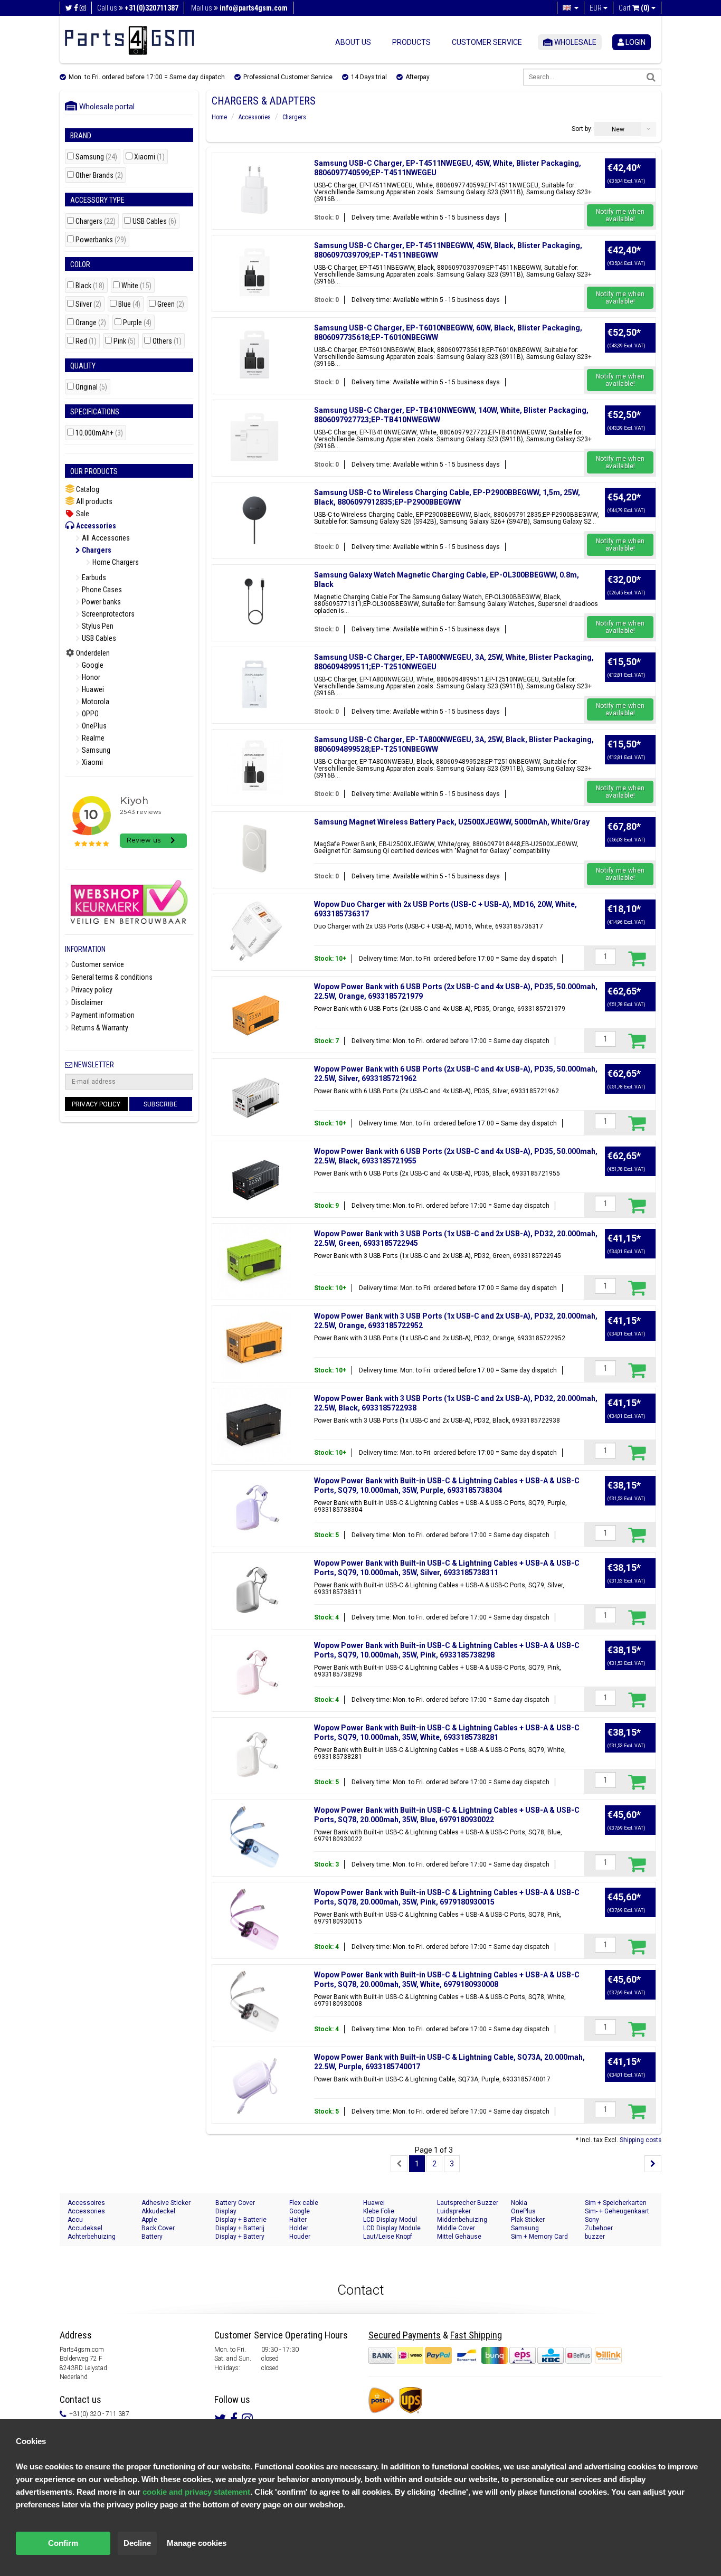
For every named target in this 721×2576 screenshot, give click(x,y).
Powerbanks (101, 240)
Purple (137, 323)
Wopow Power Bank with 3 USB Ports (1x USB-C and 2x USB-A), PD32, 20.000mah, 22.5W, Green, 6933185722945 (456, 1238)
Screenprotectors (107, 614)
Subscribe (160, 1104)
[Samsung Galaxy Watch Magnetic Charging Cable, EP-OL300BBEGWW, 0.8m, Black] (254, 602)
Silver (88, 304)
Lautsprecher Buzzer (468, 2203)
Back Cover (158, 2228)
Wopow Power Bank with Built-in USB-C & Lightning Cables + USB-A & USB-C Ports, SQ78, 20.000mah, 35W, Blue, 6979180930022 (447, 1815)
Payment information (102, 1015)
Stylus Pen (97, 626)
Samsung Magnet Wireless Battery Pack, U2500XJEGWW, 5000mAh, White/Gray (452, 822)
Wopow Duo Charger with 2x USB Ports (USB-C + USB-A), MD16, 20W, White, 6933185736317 (445, 909)
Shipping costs (641, 2140)
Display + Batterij (240, 2228)
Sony (592, 2220)
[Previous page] (399, 2164)
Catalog (87, 489)
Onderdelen (92, 653)
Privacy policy (91, 990)
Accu (75, 2220)
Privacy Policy (96, 1104)
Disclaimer (86, 1002)
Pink (125, 341)
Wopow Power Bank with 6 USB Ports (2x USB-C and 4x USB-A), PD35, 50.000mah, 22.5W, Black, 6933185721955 (456, 1156)
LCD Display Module (392, 2228)
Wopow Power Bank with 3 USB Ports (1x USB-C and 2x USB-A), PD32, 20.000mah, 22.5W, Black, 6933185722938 (456, 1403)
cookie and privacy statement (196, 2492)
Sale (82, 514)
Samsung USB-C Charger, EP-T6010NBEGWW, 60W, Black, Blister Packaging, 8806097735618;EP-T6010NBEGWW (448, 333)
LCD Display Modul (390, 2220)
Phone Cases (101, 590)
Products (411, 42)
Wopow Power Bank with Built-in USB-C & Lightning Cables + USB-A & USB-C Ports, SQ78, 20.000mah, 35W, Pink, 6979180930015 (447, 1897)
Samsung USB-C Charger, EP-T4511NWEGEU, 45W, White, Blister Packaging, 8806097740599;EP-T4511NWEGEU (448, 168)
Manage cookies (197, 2543)
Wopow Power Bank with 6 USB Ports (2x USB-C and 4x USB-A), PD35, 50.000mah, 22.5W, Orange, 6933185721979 (456, 991)
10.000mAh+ (99, 433)
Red (86, 341)
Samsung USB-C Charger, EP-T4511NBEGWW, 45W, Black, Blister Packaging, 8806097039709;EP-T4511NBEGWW (448, 250)
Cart (634, 8)
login (635, 42)
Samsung (96, 157)
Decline (137, 2543)
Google (92, 665)
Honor (90, 677)
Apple (149, 2220)
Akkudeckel (158, 2211)
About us (353, 42)
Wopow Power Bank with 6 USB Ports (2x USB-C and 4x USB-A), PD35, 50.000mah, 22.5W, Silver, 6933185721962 (456, 1074)
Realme (92, 738)
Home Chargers (115, 562)
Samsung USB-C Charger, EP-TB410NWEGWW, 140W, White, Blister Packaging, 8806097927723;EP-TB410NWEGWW (451, 415)
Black (90, 286)
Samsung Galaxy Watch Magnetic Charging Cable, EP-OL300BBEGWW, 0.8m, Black (447, 580)
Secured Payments (405, 2335)
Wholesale (575, 42)
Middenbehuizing (462, 2220)
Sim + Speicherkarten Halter (616, 2203)
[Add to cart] (637, 958)
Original (91, 387)
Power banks (101, 602)
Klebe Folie (379, 2211)
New (618, 129)
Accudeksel (85, 2228)
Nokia (519, 2203)
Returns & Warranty (99, 1028)
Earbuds (93, 577)
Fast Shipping (476, 2335)
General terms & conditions (111, 977)
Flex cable (304, 2203)
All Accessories (105, 538)
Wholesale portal (105, 107)
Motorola (95, 702)
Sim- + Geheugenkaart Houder (617, 2212)
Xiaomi (149, 157)
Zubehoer (599, 2228)
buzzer (595, 2237)
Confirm (63, 2543)
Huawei (92, 689)
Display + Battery (240, 2237)
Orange (91, 323)
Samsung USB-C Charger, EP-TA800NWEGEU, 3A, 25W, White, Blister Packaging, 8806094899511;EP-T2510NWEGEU (454, 662)
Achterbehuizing (92, 2237)
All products (93, 501)
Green (171, 304)
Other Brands (99, 176)
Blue (129, 304)
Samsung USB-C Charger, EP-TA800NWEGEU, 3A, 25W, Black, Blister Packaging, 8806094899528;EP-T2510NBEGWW (454, 744)
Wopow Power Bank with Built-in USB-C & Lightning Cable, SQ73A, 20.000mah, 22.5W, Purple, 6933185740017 (449, 2062)
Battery (152, 2237)
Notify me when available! (620, 215)
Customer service (487, 42)
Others (167, 341)
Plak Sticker (528, 2220)
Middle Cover (456, 2228)
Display (226, 2211)
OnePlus (93, 726)
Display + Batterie (241, 2220)
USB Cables (154, 221)
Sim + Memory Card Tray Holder (539, 2237)
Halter (298, 2220)
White (136, 286)
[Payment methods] (481, 2355)
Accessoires (86, 2203)
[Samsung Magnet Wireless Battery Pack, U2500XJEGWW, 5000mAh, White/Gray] (254, 849)
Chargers (96, 221)
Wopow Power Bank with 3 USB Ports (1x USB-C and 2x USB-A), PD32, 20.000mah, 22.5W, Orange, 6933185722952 (456, 1321)
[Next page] (653, 2164)
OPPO (89, 714)
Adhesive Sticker (166, 2203)
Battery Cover (235, 2203)
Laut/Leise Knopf (388, 2237)
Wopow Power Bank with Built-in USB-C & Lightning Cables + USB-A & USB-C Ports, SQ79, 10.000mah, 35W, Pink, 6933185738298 (447, 1650)
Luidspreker (454, 2211)
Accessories (95, 526)
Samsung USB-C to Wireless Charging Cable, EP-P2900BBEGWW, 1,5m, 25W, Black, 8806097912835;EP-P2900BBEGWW (447, 497)
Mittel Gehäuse (459, 2237)
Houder (300, 2237)
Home (219, 117)
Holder (299, 2228)
